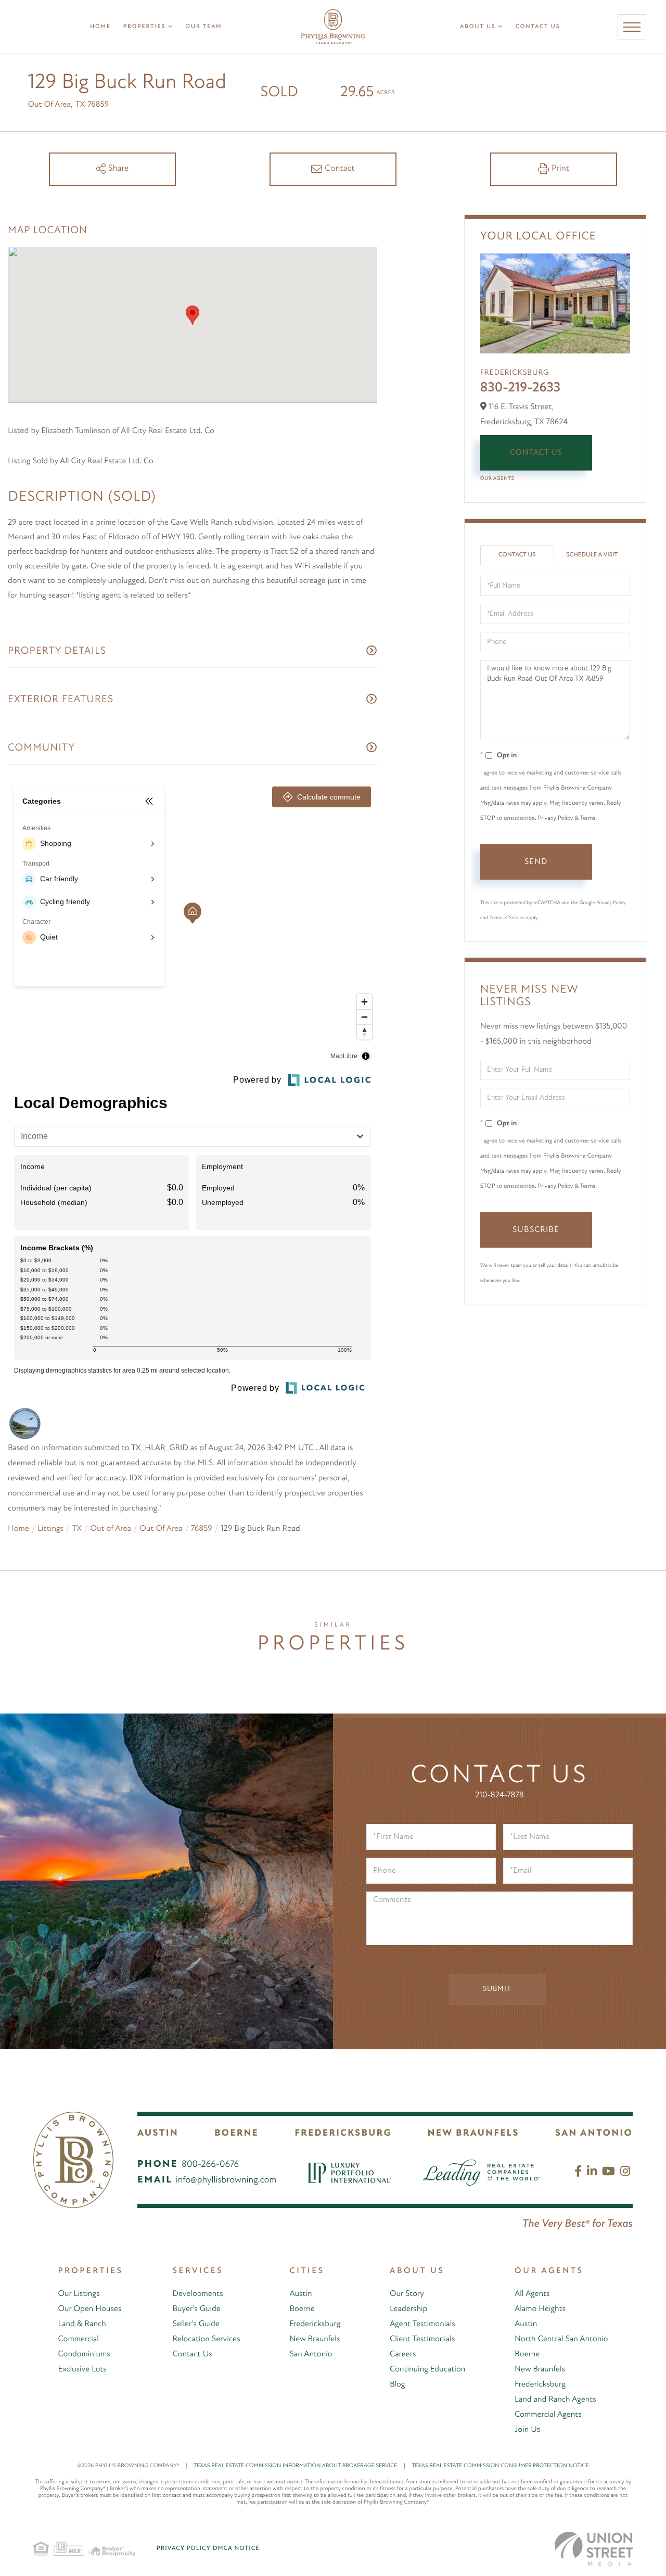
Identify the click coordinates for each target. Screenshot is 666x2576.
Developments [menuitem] (198, 2294)
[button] (193, 315)
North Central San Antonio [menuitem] (561, 2339)
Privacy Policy (611, 903)
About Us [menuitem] (478, 27)
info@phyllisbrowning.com (226, 2180)
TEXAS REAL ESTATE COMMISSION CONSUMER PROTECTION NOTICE (500, 2466)
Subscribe (536, 1230)
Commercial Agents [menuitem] (548, 2415)
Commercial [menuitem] (78, 2339)
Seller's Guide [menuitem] (196, 2324)
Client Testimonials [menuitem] (422, 2339)
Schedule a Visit (592, 555)
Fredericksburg (343, 2134)
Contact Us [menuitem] (538, 27)
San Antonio (594, 2134)
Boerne (236, 2134)
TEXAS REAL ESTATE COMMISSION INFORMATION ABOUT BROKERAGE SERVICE (299, 2466)
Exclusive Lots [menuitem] (82, 2369)
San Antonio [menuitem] (311, 2354)
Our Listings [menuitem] (79, 2294)
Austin (158, 2134)
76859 (202, 1529)
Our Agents (497, 479)
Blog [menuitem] (398, 2384)
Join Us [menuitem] (527, 2430)
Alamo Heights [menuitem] (540, 2309)
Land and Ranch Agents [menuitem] (555, 2400)
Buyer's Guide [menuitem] (197, 2309)
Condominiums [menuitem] (84, 2354)
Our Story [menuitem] (407, 2294)
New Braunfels (473, 2134)
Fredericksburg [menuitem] (315, 2324)
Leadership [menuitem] (408, 2309)
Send (536, 862)
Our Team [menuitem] (203, 27)
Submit (497, 1989)
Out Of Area (161, 1529)
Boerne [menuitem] (302, 2309)
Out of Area (110, 1529)
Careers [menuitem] (403, 2354)
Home (18, 1529)
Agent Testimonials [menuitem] (422, 2324)
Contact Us (536, 453)
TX (76, 1529)
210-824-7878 (499, 1795)
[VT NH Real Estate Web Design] (594, 2549)
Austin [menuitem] (300, 2294)
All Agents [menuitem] (532, 2294)
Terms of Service (507, 918)
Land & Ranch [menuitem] (82, 2324)
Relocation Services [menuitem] (207, 2339)
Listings (50, 1529)
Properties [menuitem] (145, 27)
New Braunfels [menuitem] (315, 2339)
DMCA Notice (236, 2548)
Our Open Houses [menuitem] (89, 2309)
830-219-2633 (521, 388)
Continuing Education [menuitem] (427, 2369)
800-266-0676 (210, 2165)
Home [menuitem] (100, 27)
